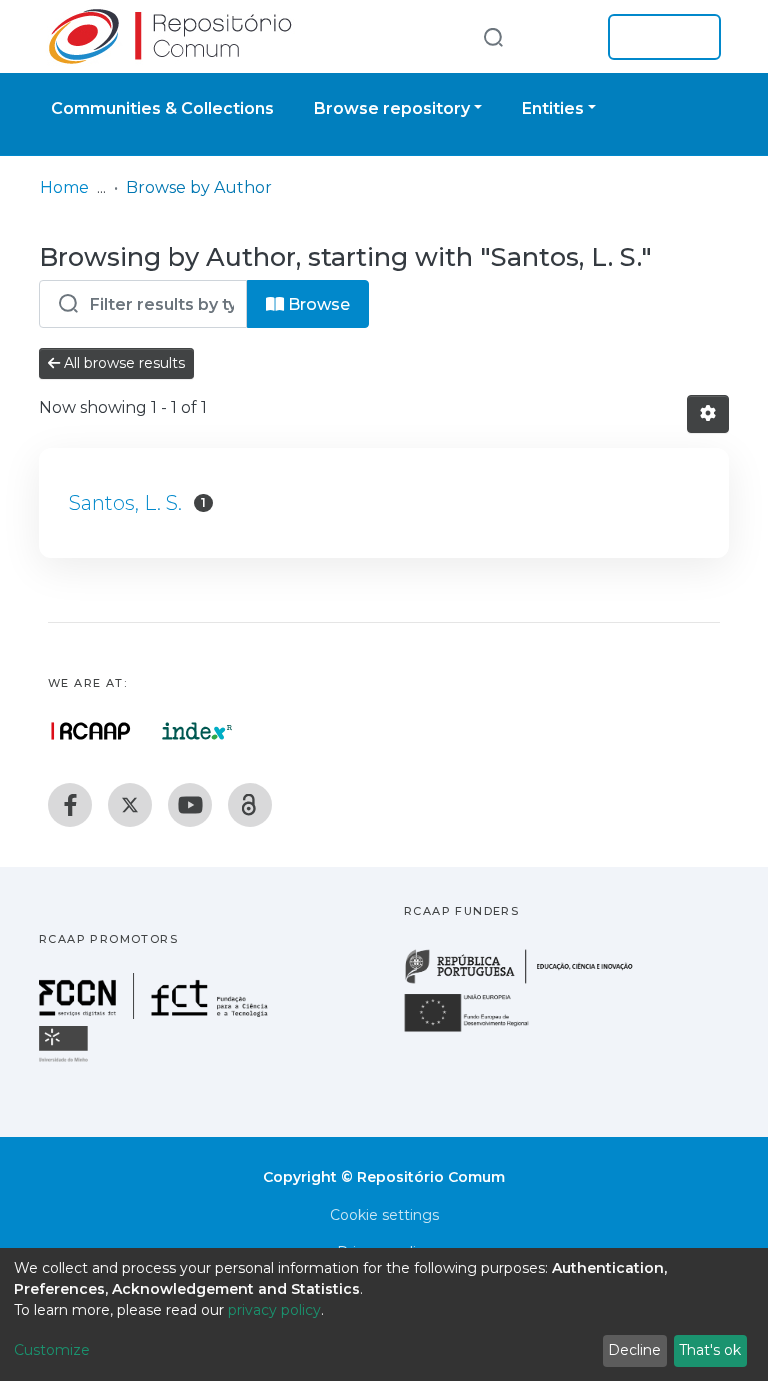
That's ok (710, 1350)
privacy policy (274, 1310)
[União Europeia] (478, 1030)
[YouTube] (190, 805)
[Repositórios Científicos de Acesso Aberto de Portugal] (91, 731)
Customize (52, 1350)
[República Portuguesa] (529, 981)
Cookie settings (384, 1215)
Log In (658, 37)
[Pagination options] (708, 414)
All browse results (122, 363)
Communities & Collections (162, 108)
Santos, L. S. (125, 503)
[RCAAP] (250, 805)
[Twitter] (130, 805)
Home (64, 187)
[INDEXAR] (197, 731)
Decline (634, 1350)
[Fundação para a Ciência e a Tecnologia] (156, 1013)
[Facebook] (70, 805)
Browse (317, 304)
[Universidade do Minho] (66, 1060)
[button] (562, 37)
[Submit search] (493, 36)
